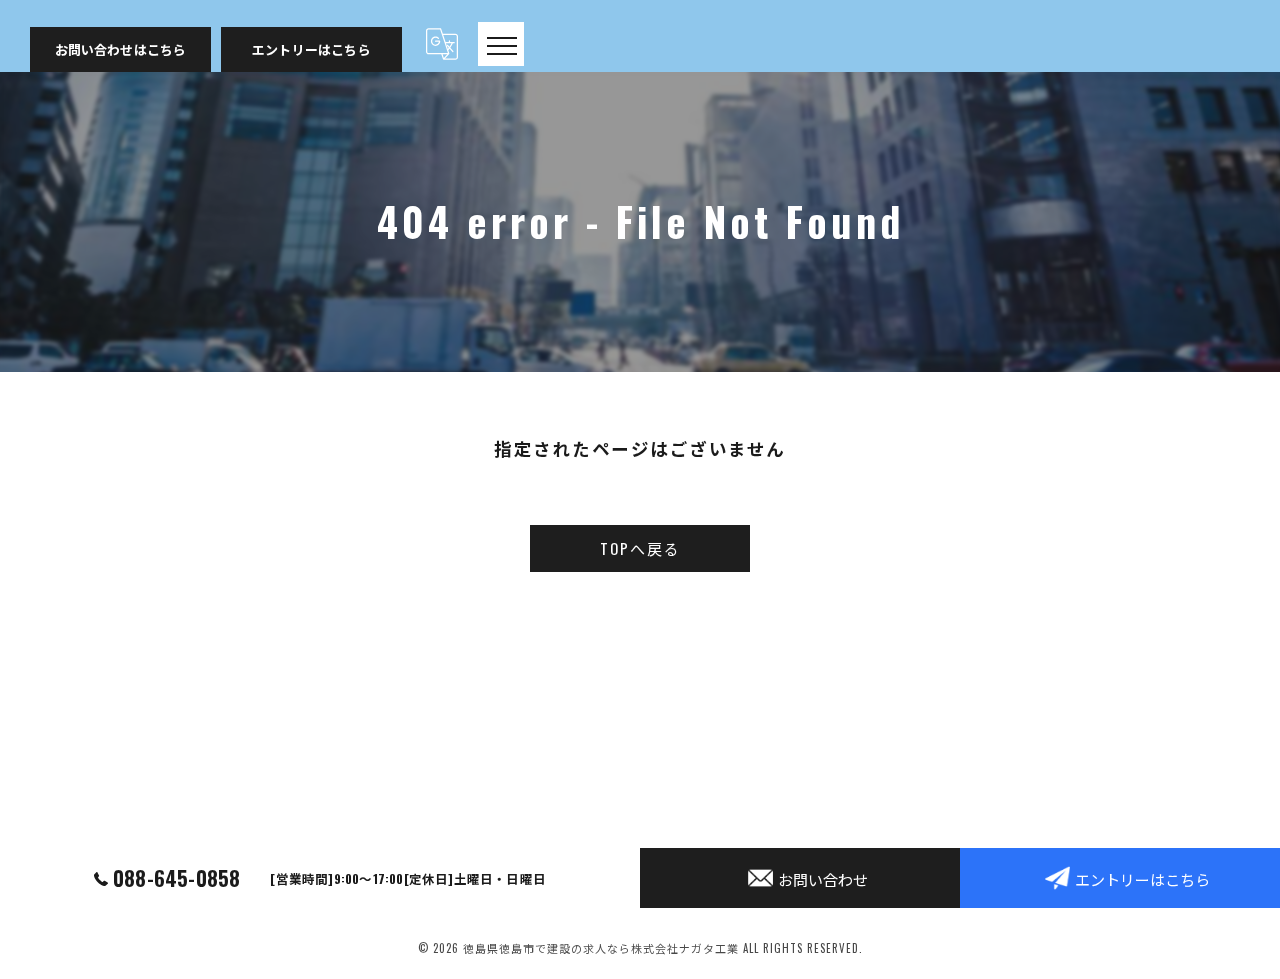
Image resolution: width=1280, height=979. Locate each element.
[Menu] (501, 44)
